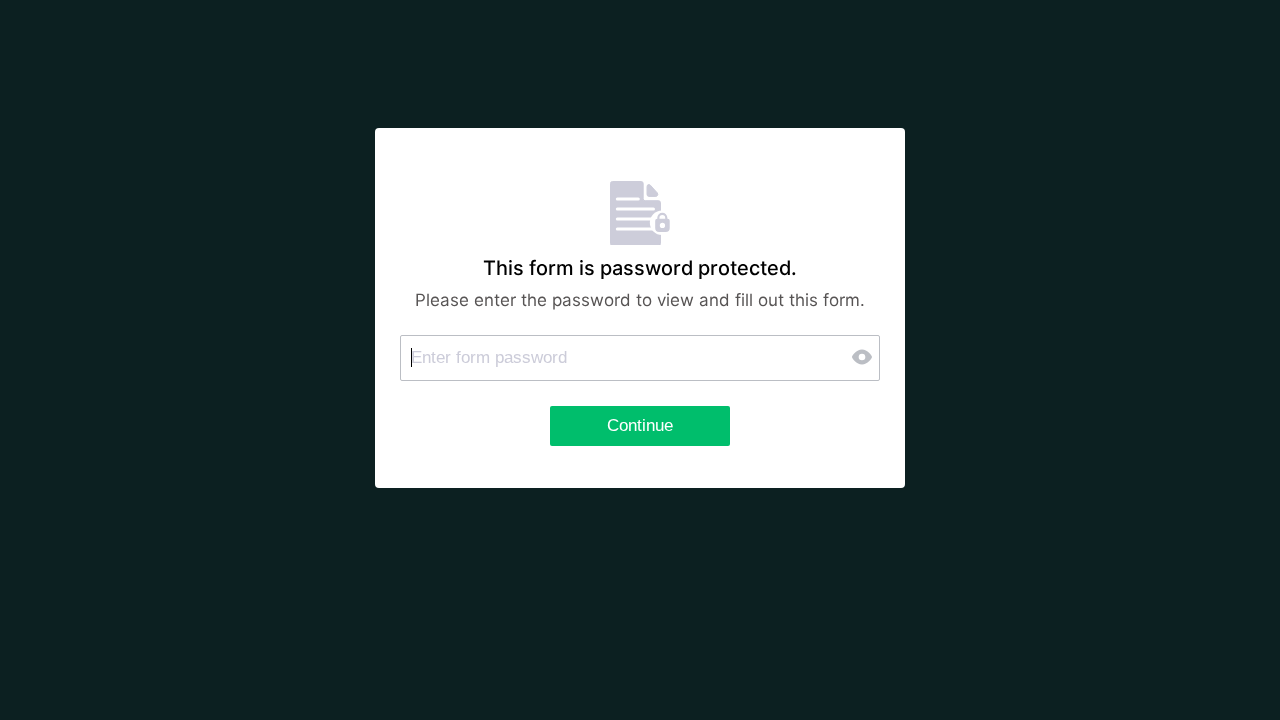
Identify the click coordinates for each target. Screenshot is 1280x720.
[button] (864, 357)
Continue (640, 425)
